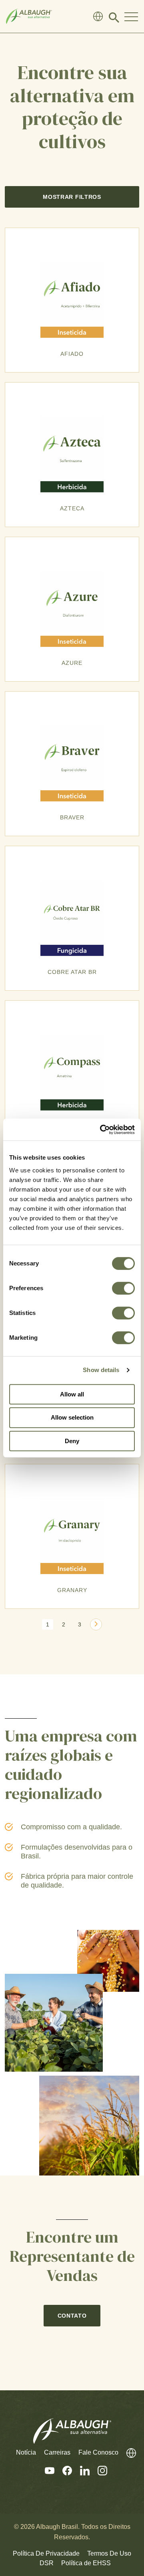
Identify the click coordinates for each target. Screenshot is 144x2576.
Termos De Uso (109, 2553)
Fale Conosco (98, 2452)
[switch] (123, 1288)
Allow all (72, 1394)
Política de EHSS (86, 2563)
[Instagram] (98, 2471)
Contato (72, 2316)
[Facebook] (63, 2471)
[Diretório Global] (98, 16)
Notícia (26, 2452)
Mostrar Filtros (72, 197)
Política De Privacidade (46, 2553)
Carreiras (57, 2452)
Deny (72, 1441)
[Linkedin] (81, 2471)
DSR (47, 2563)
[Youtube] (46, 2471)
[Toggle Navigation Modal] (131, 16)
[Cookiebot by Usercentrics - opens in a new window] (102, 1130)
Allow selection (72, 1417)
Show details (101, 1370)
